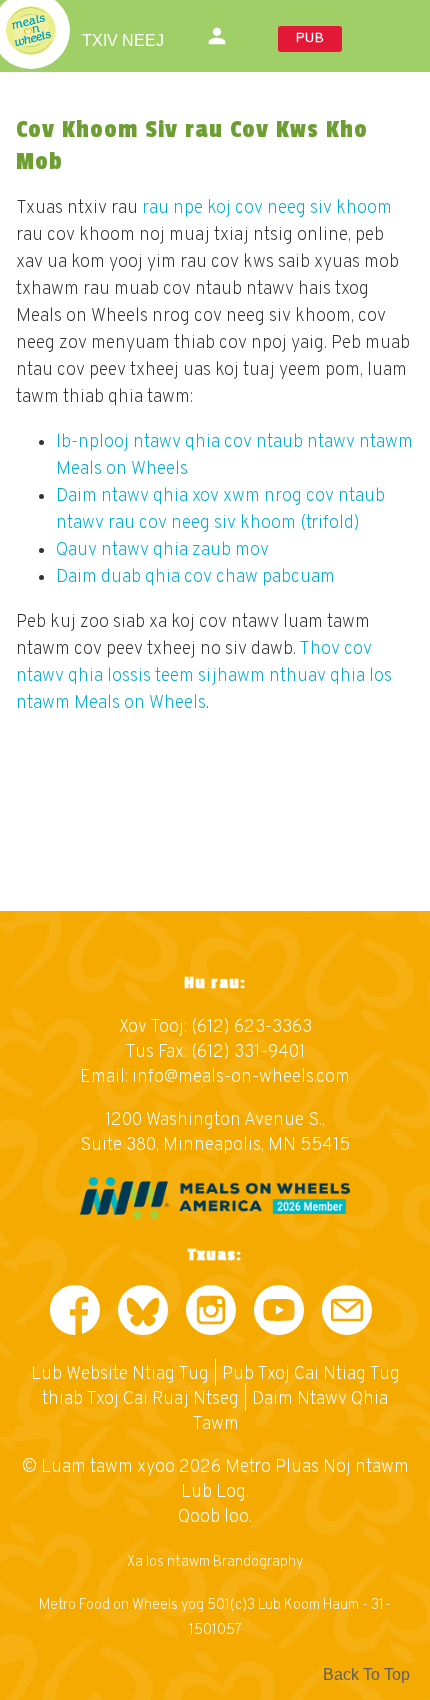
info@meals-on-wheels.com (241, 1077)
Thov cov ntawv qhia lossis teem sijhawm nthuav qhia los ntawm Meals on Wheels (204, 676)
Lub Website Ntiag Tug (120, 1374)
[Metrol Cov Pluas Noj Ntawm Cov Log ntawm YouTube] (279, 1314)
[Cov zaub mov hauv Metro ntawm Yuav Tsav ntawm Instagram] (211, 1314)
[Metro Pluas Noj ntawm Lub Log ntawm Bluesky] (143, 1314)
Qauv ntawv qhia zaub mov (162, 550)
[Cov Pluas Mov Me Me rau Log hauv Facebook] (75, 1314)
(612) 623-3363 (251, 1027)
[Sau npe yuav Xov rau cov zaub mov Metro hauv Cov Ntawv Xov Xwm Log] (347, 1314)
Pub (310, 38)
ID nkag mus (219, 36)
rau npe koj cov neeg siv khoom (267, 208)
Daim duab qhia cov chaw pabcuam (195, 577)
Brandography (258, 1562)
